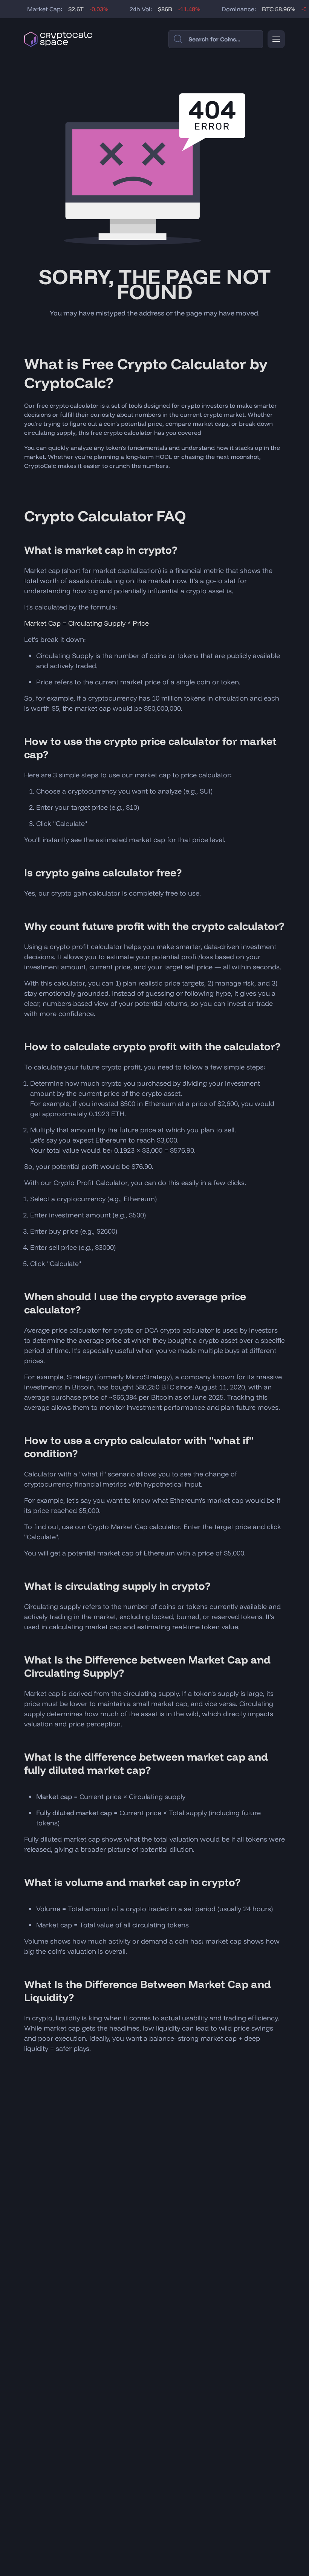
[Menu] (276, 39)
